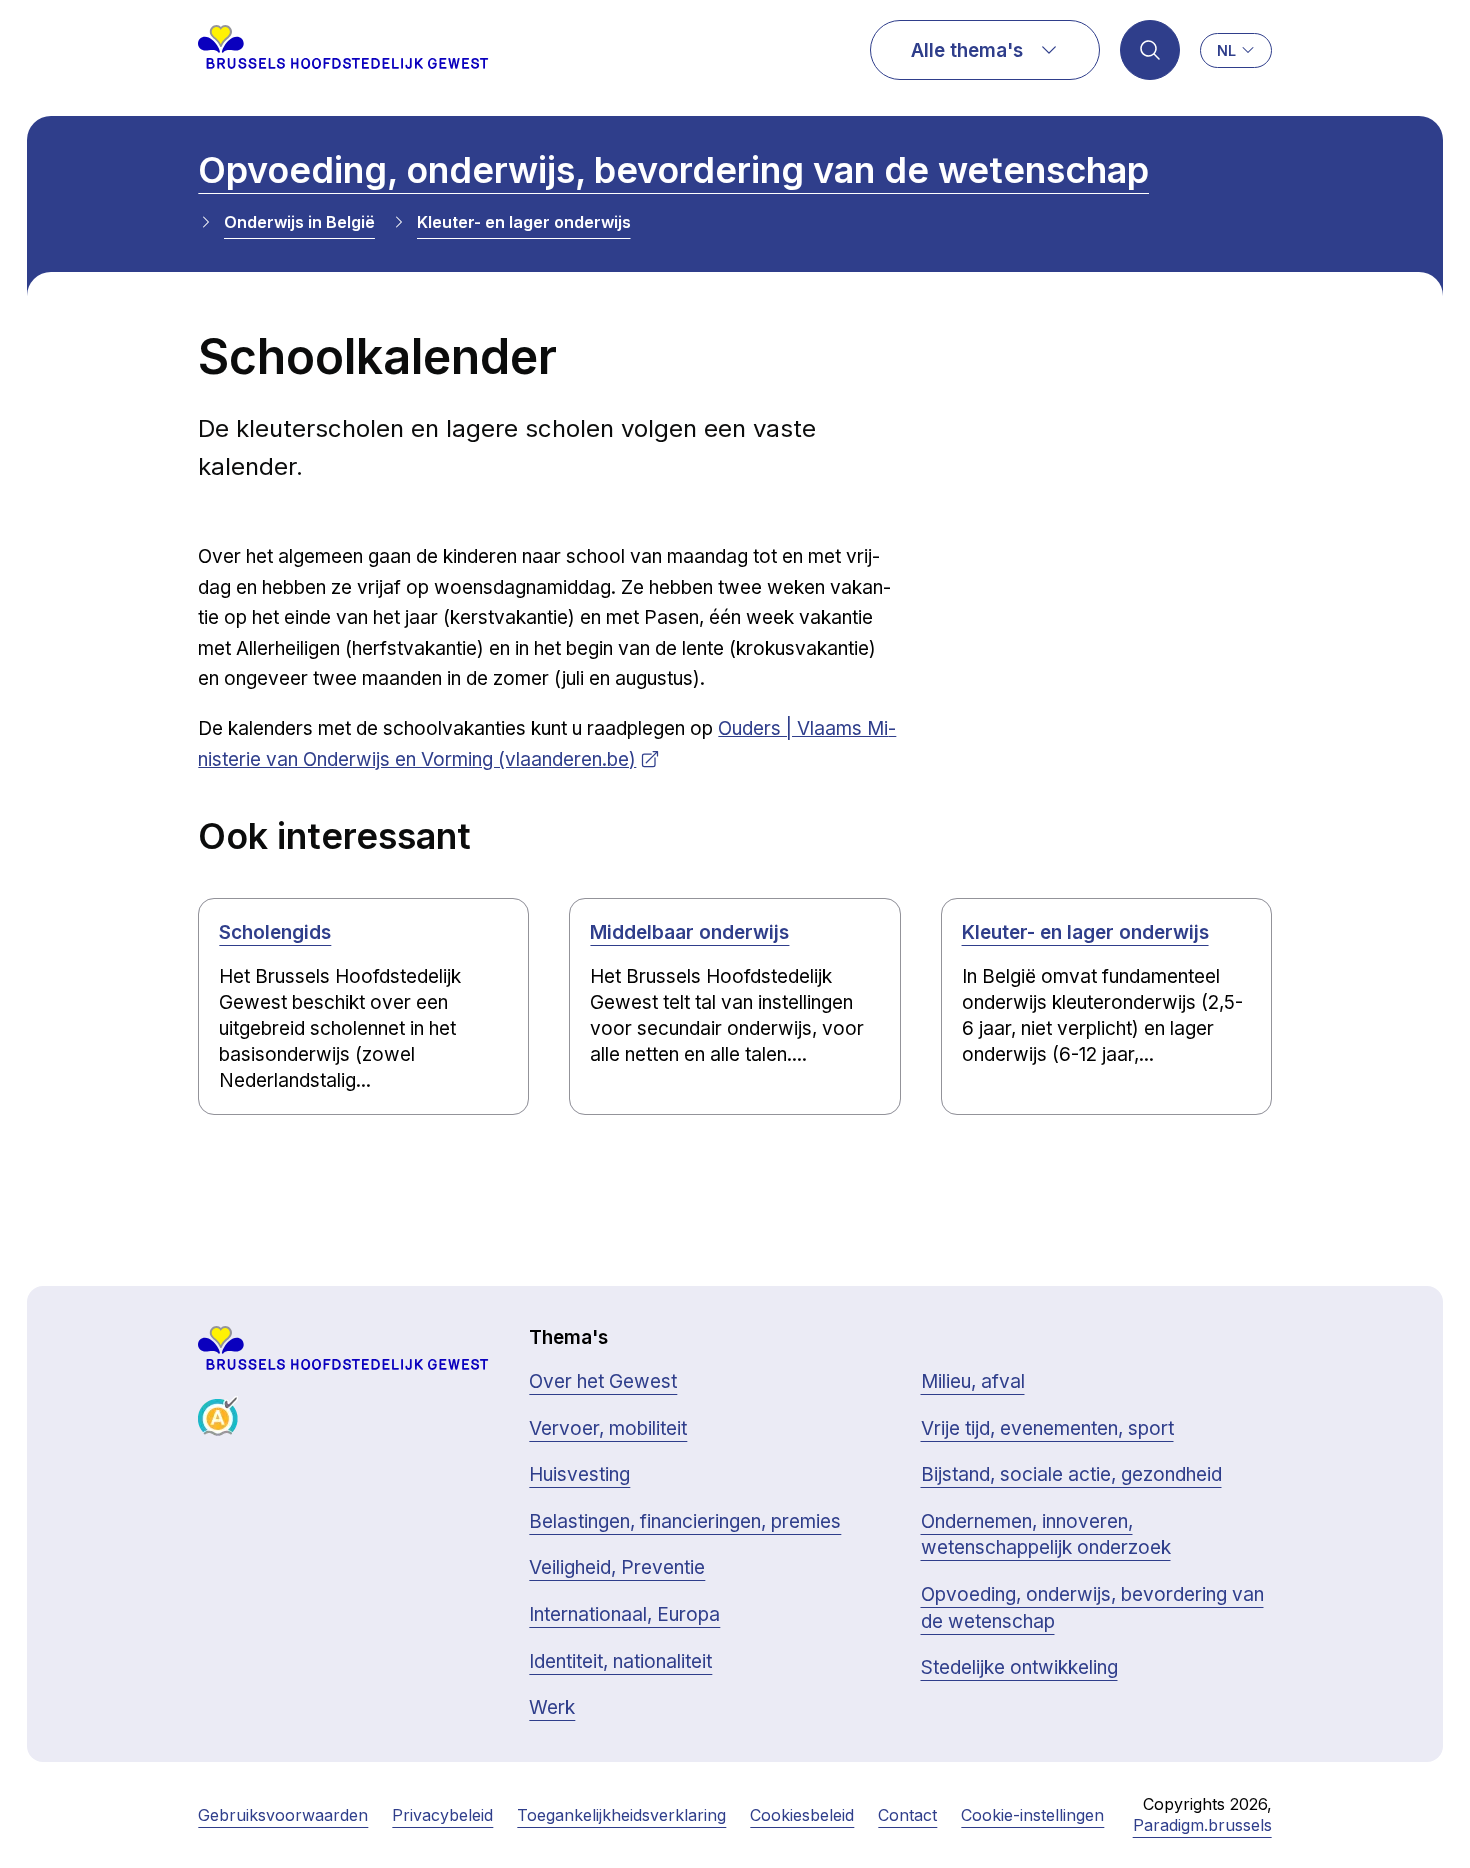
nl (1226, 50)
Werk (552, 1707)
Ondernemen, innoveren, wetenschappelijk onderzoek (1046, 1535)
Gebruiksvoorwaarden (283, 1815)
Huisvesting (579, 1474)
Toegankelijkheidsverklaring (621, 1815)
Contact (907, 1815)
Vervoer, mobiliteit (608, 1428)
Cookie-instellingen (1032, 1815)
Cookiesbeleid (802, 1815)
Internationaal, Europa (624, 1614)
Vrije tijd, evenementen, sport (1047, 1428)
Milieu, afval (973, 1381)
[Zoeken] (1150, 50)
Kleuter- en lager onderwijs (524, 222)
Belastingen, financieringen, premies (685, 1521)
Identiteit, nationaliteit (620, 1661)
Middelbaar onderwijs (689, 932)
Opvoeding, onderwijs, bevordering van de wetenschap (673, 170)
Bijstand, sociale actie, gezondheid (1071, 1474)
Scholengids (275, 932)
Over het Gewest (603, 1381)
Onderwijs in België (299, 222)
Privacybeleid (442, 1815)
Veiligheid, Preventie (617, 1567)
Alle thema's (967, 50)
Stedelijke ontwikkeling (1019, 1667)
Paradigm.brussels (1202, 1825)
